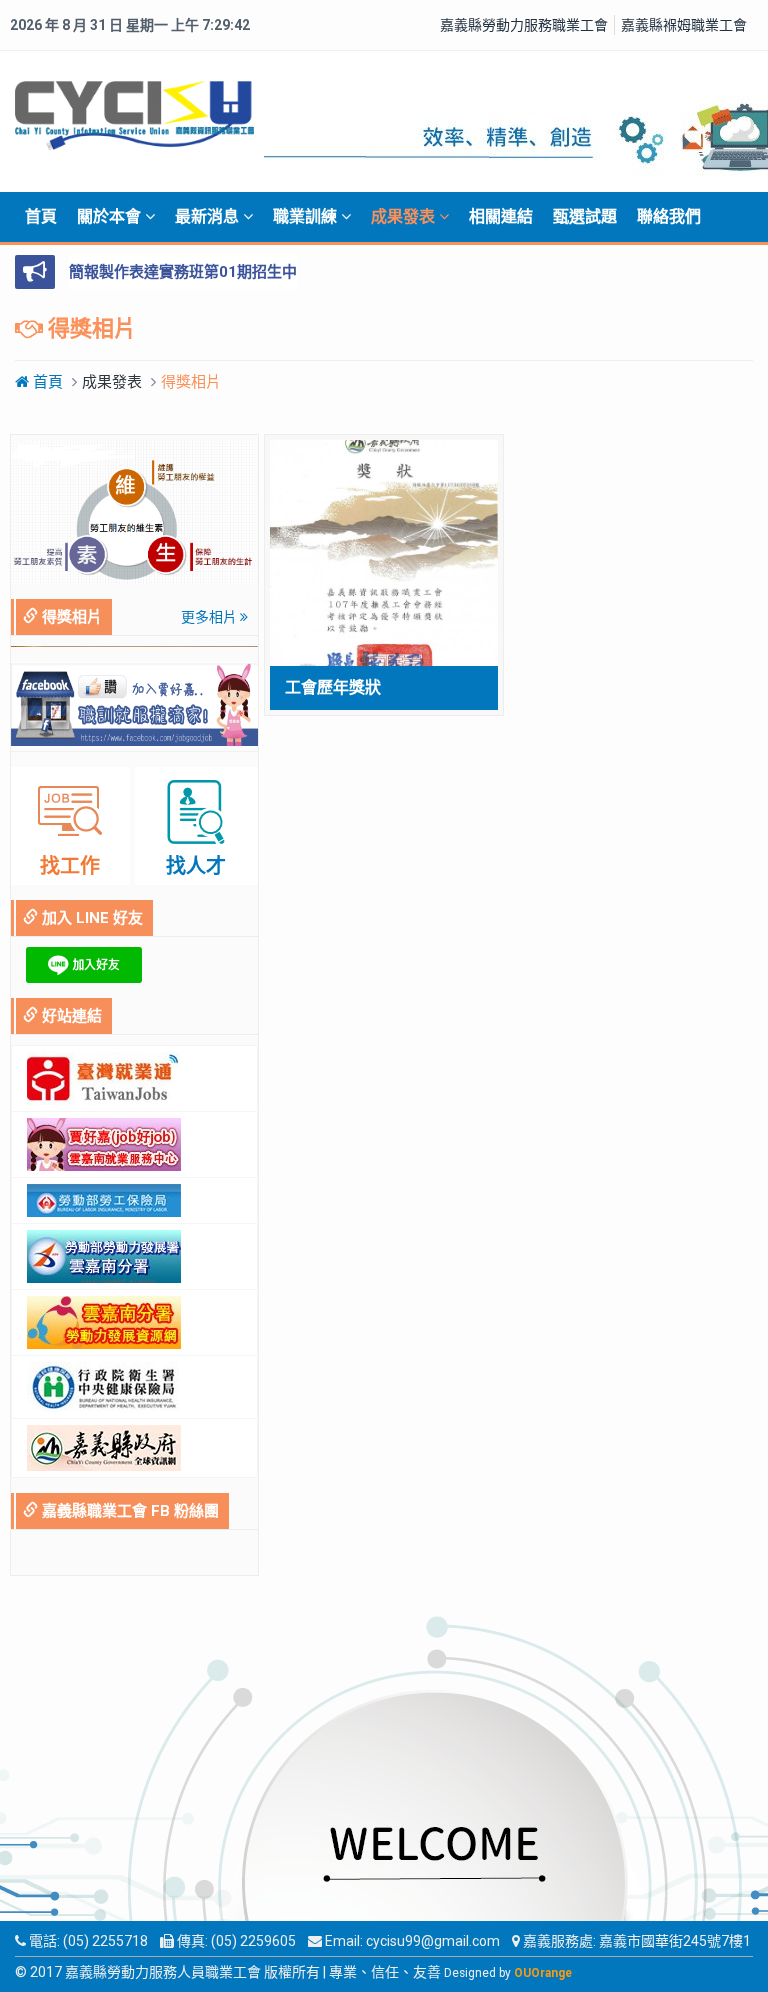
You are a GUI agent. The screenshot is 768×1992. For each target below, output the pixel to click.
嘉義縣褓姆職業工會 (684, 25)
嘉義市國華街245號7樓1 (675, 1941)
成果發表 (405, 216)
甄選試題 (585, 216)
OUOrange (543, 1973)
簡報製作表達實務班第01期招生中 (183, 272)
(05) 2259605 (253, 1941)
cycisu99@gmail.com (433, 1941)
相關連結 (501, 216)
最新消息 (209, 216)
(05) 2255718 (105, 1941)
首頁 (41, 216)
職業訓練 (307, 216)
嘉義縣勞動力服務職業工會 (524, 25)
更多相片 (210, 617)
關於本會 (111, 216)
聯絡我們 (669, 216)
